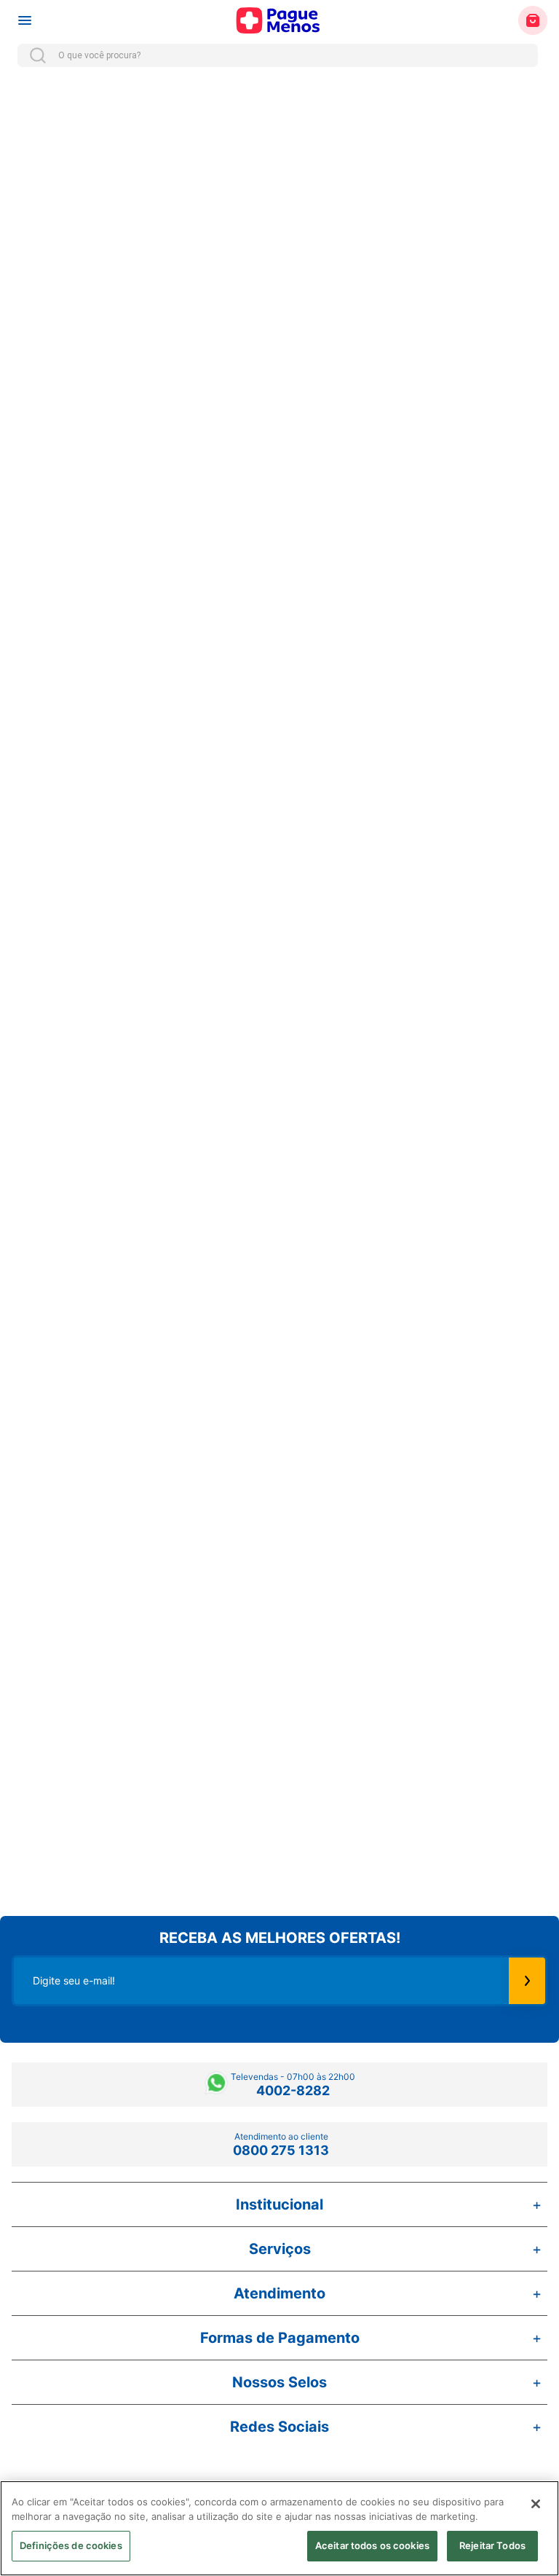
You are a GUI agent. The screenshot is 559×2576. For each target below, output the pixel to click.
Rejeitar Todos (492, 2545)
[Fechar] (536, 2504)
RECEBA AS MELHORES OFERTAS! (280, 1938)
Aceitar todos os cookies (372, 2545)
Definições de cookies (71, 2545)
